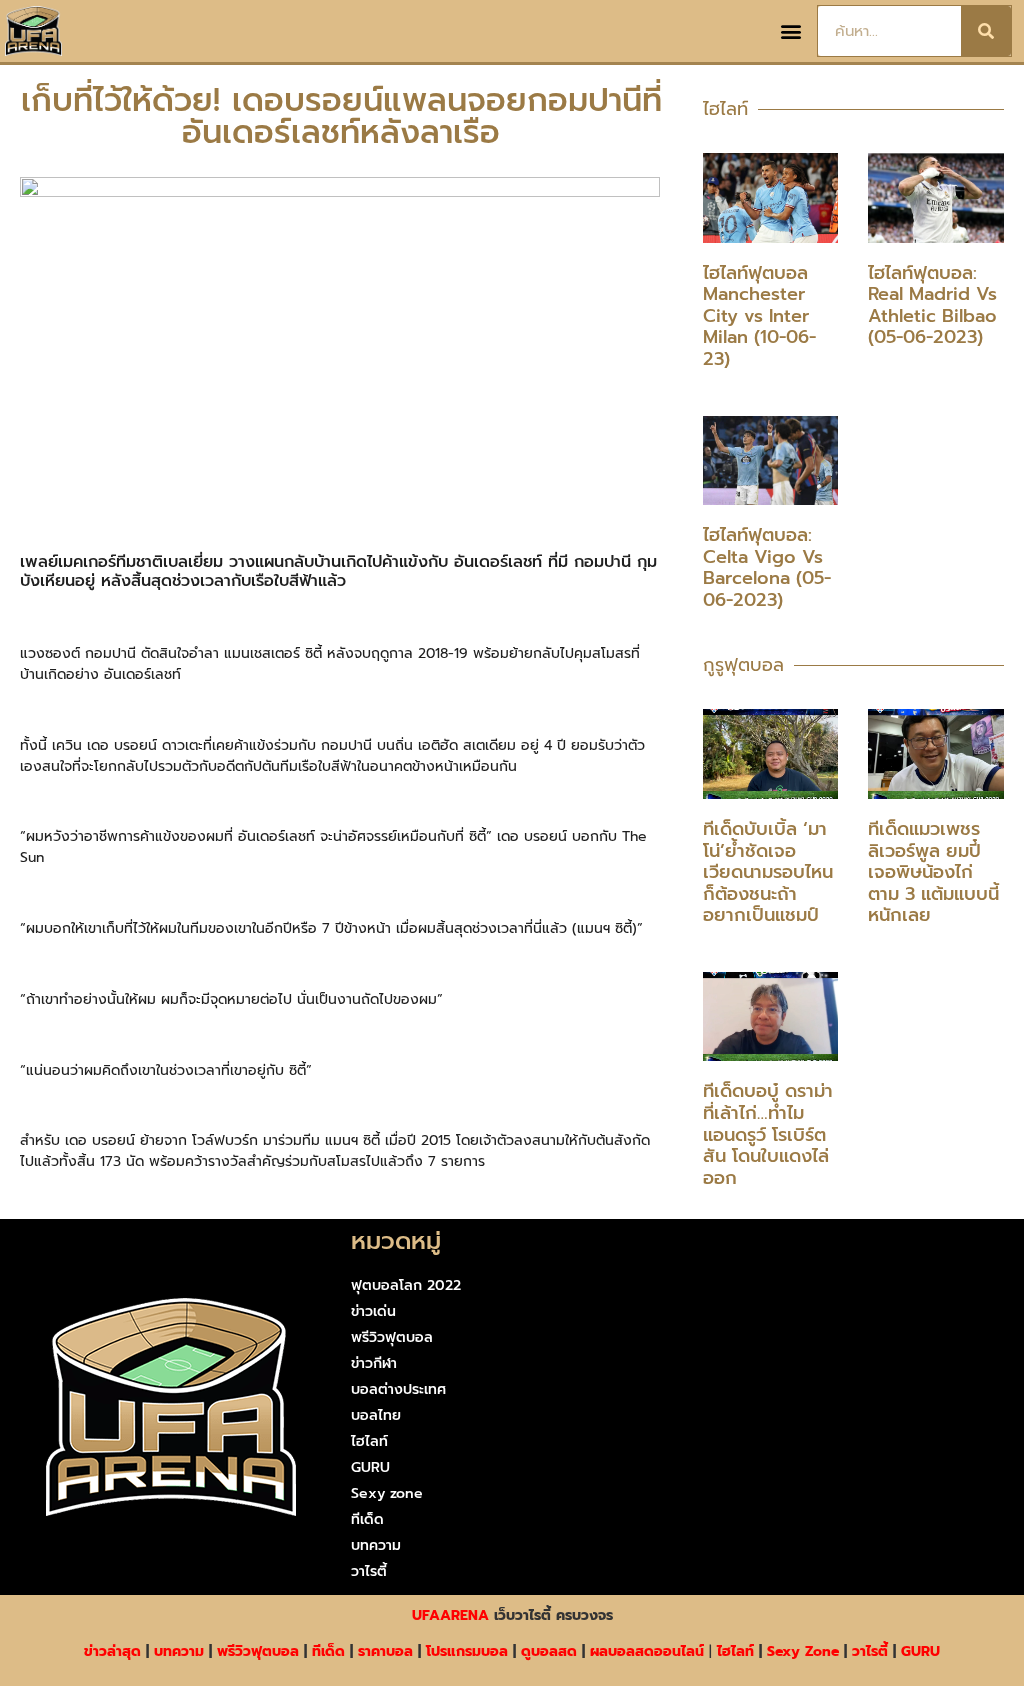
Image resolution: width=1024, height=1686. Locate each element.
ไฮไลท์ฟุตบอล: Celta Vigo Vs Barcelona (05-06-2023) (767, 567)
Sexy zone (387, 1493)
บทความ (376, 1545)
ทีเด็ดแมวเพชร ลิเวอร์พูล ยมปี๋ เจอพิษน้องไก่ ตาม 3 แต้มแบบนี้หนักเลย (933, 872)
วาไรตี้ (369, 1571)
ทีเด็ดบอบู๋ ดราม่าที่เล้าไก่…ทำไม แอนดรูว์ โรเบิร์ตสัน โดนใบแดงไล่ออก (768, 1134)
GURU (370, 1467)
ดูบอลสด (549, 1651)
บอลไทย (376, 1415)
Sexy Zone (803, 1651)
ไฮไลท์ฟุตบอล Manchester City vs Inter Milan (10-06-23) (759, 316)
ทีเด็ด (367, 1519)
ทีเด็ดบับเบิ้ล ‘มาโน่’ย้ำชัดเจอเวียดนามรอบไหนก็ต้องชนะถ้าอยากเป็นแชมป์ (768, 872)
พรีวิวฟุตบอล (392, 1337)
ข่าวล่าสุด (112, 1651)
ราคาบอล (385, 1651)
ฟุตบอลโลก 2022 (406, 1285)
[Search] (986, 31)
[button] (790, 31)
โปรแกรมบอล (467, 1651)
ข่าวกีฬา (374, 1363)
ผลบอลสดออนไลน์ (647, 1651)
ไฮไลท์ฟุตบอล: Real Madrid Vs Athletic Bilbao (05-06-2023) (932, 305)
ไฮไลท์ (369, 1441)
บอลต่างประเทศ (398, 1389)
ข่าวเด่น (373, 1311)
